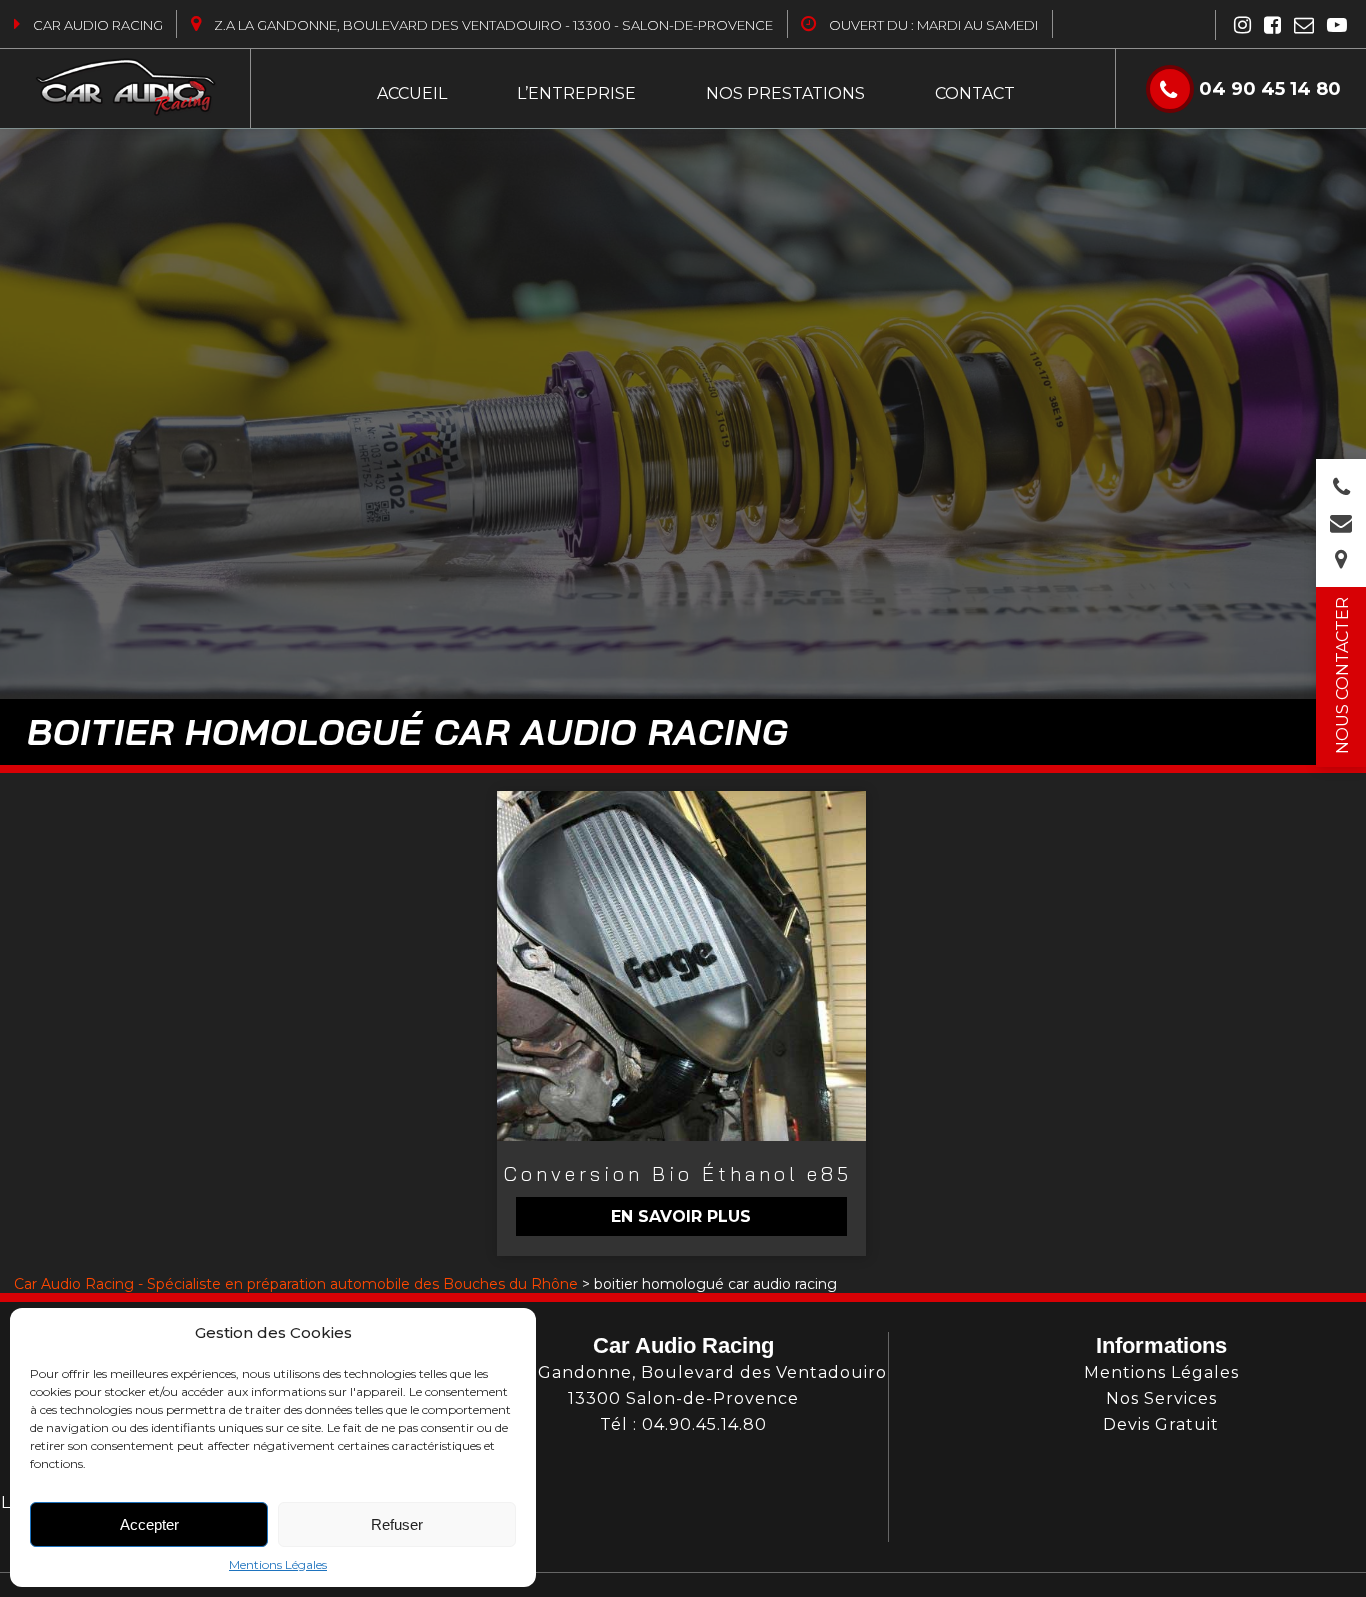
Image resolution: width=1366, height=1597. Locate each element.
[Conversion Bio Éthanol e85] (681, 966)
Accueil (412, 93)
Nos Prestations (785, 93)
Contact (975, 93)
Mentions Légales (278, 1564)
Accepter (149, 1524)
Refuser (397, 1524)
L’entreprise (576, 93)
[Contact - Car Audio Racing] (1341, 526)
